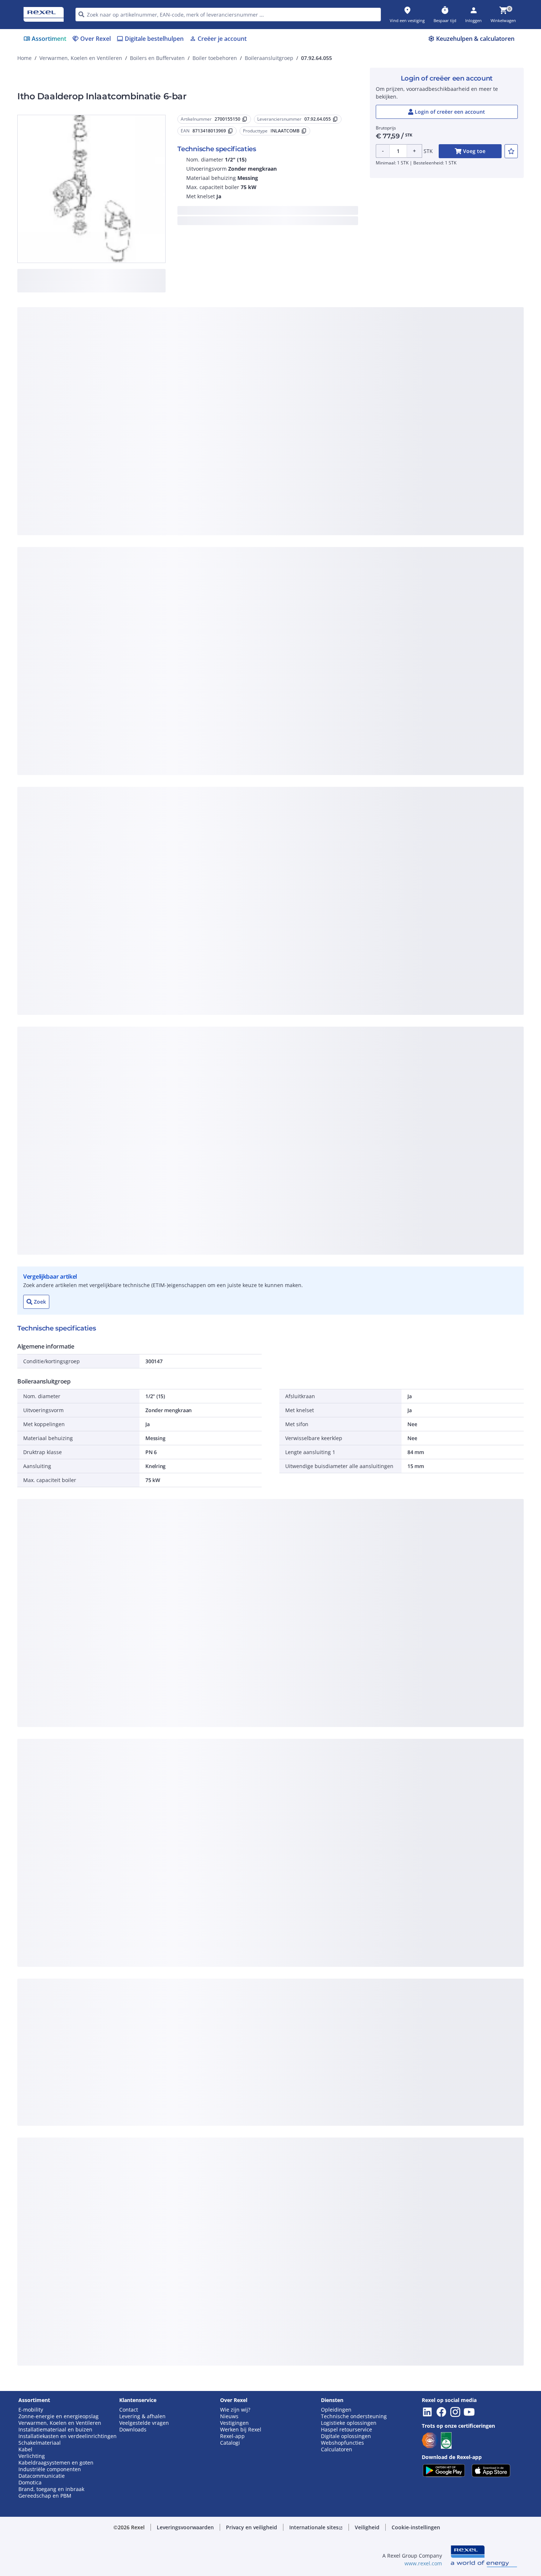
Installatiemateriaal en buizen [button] (55, 2430)
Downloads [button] (133, 2430)
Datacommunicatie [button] (42, 2476)
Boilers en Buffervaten (157, 58)
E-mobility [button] (31, 2410)
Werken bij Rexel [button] (241, 2430)
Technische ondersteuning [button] (354, 2416)
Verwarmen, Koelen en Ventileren (81, 58)
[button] (185, 2527)
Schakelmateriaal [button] (40, 2443)
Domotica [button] (30, 2483)
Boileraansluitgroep (269, 58)
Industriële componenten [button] (50, 2469)
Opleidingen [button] (336, 2410)
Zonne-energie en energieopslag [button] (59, 2416)
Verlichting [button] (32, 2456)
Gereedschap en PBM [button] (45, 2496)
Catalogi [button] (230, 2443)
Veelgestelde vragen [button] (144, 2423)
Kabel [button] (25, 2449)
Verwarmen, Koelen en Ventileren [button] (60, 2423)
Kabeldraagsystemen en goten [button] (56, 2463)
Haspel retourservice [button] (346, 2430)
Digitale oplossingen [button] (346, 2436)
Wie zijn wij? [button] (235, 2410)
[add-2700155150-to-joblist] (511, 151)
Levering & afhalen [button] (142, 2416)
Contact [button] (129, 2410)
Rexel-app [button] (232, 2436)
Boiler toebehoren (215, 58)
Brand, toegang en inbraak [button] (51, 2489)
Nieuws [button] (229, 2416)
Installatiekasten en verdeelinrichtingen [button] (68, 2436)
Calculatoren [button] (337, 2449)
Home (24, 58)
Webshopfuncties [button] (342, 2443)
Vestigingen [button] (234, 2423)
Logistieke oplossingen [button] (349, 2423)
